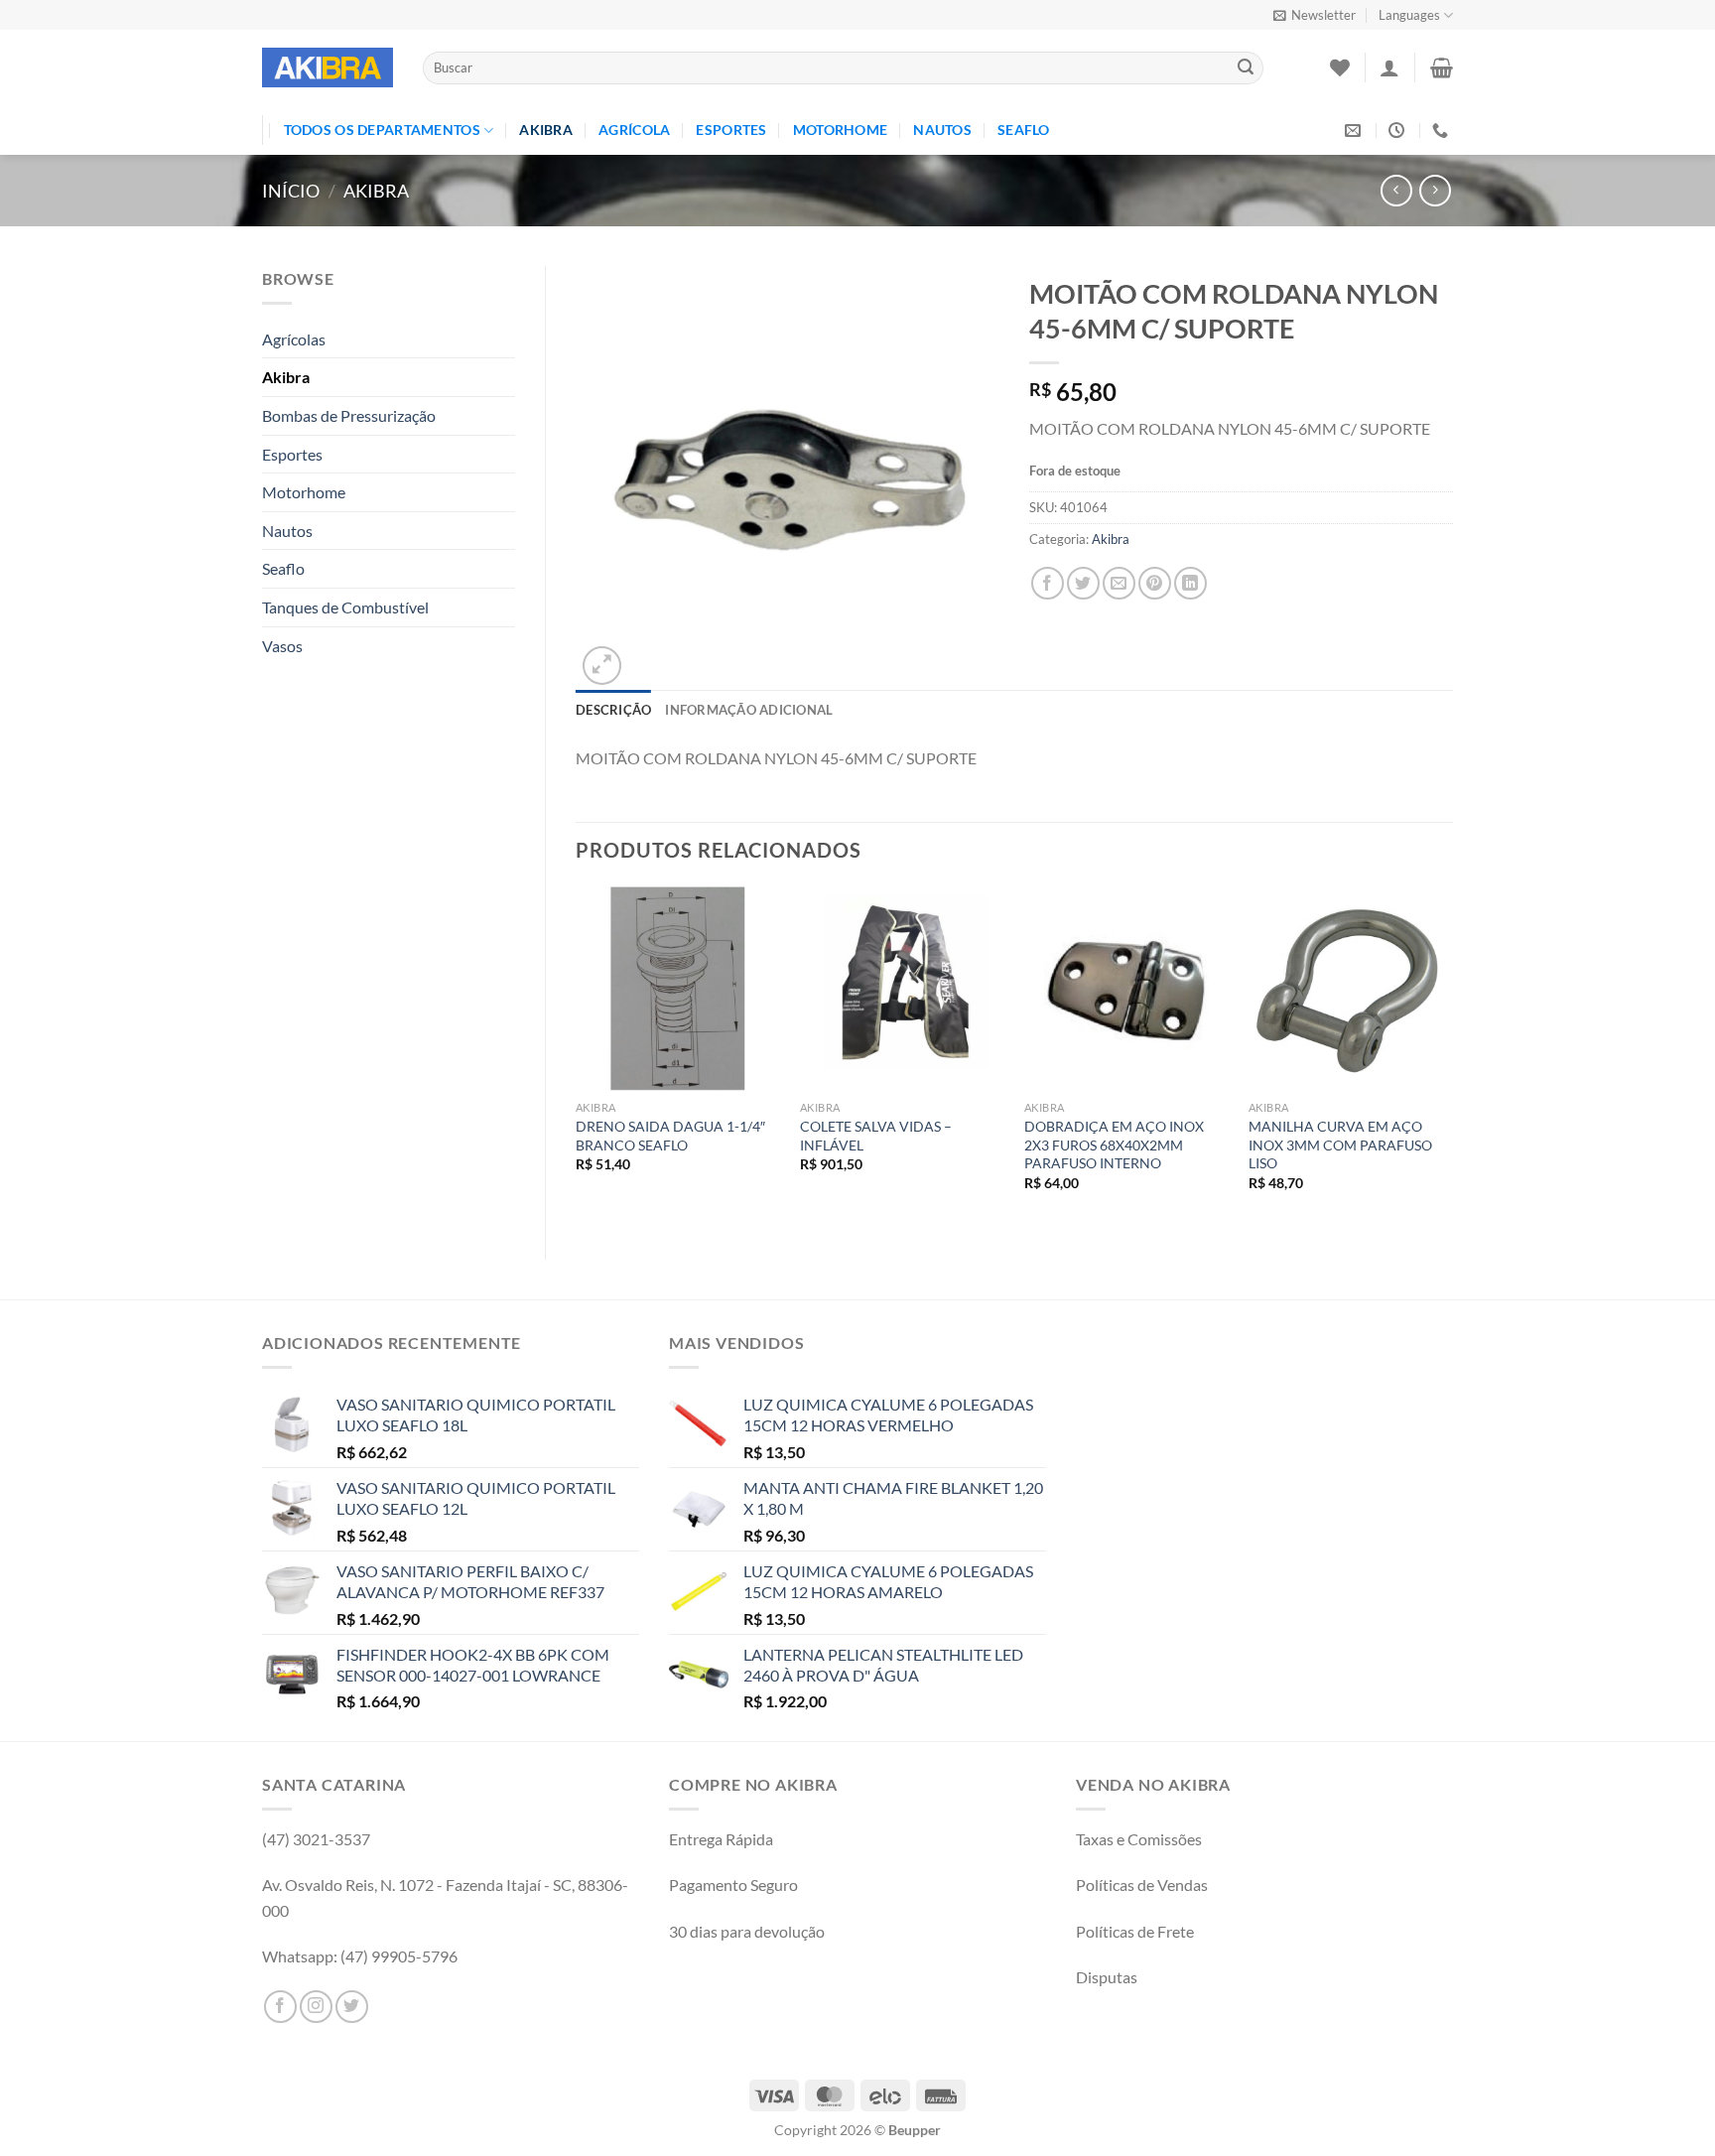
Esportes (731, 130)
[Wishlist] (1340, 67)
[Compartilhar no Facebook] (1048, 583)
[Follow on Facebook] (280, 2007)
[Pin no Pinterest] (1155, 583)
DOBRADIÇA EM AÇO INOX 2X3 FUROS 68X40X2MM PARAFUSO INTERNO (1114, 1145)
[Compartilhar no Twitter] (1083, 583)
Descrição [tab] (613, 710)
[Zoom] (602, 666)
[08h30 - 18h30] (1399, 131)
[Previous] (577, 1057)
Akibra (546, 130)
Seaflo (1024, 130)
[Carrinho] (1442, 67)
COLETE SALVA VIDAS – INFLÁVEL (876, 1136)
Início (291, 191)
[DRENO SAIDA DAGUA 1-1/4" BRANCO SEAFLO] (678, 989)
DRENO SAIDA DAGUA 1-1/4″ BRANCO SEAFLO (670, 1136)
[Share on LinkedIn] (1190, 583)
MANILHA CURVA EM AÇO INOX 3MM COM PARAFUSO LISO (1340, 1145)
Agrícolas (294, 339)
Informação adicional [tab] (749, 710)
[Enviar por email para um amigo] (1119, 583)
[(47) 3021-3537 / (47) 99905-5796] (1443, 131)
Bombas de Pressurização (349, 415)
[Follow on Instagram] (316, 2007)
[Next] (1452, 1057)
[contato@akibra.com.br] (1355, 131)
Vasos (282, 646)
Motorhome (841, 130)
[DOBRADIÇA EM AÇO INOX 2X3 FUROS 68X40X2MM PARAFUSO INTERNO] (1126, 989)
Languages (1409, 15)
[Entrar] (1389, 67)
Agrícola (634, 130)
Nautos (942, 130)
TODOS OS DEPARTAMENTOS (382, 130)
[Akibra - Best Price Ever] (328, 67)
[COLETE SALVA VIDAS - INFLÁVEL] (902, 989)
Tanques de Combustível (345, 607)
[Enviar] (1246, 68)
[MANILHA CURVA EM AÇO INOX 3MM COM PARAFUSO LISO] (1351, 989)
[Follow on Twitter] (352, 2007)
